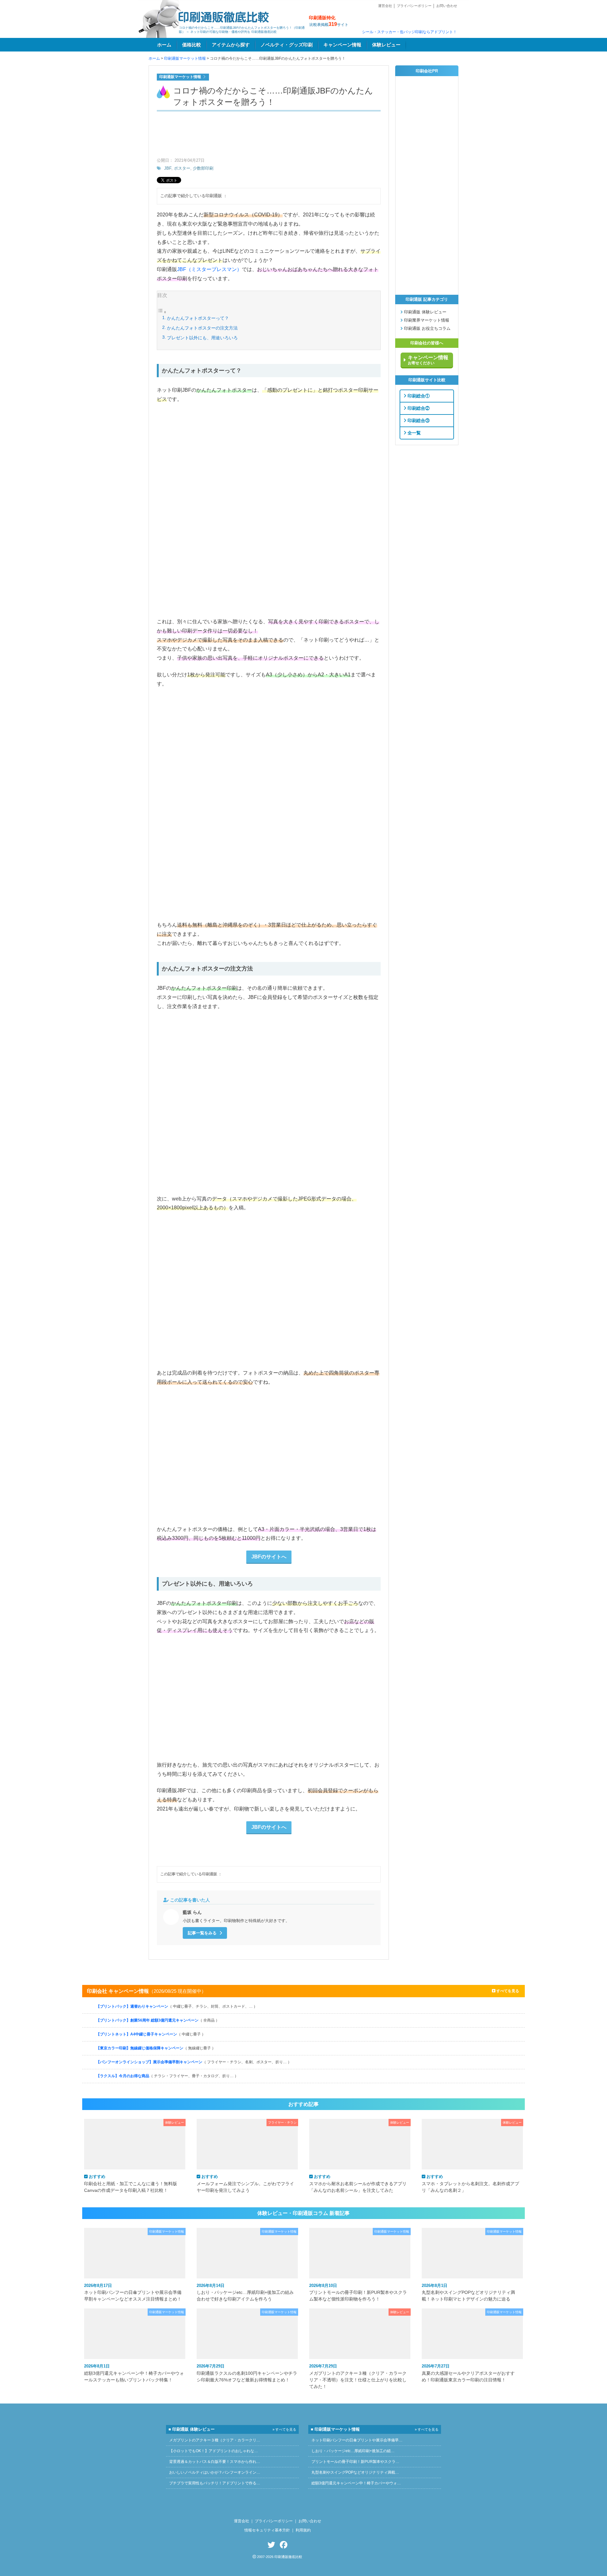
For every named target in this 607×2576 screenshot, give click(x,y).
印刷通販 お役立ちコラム (427, 329)
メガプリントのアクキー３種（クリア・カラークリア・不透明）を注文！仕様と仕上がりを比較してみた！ (358, 2376)
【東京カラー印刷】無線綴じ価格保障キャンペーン (156, 2048)
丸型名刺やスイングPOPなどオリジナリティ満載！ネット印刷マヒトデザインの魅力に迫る (468, 2292)
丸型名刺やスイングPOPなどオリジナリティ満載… (355, 2472)
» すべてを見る (284, 2429)
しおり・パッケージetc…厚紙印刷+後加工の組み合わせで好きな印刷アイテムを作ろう (245, 2292)
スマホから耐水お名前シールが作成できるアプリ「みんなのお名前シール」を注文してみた (358, 2183)
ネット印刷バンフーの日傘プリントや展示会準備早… (357, 2440)
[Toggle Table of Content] (162, 312)
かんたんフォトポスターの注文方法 (202, 328)
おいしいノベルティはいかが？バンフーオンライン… (215, 2472)
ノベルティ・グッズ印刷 (287, 45)
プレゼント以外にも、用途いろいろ (202, 338)
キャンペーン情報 (342, 45)
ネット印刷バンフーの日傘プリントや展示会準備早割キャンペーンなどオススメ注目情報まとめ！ (133, 2292)
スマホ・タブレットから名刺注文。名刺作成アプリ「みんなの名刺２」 (470, 2183)
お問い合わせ (447, 6)
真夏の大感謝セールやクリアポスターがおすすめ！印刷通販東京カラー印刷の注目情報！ (468, 2373)
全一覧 (414, 432)
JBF (168, 168)
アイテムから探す (231, 45)
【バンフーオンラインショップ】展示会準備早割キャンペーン (194, 2062)
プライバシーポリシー (414, 6)
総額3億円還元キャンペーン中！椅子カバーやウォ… (356, 2483)
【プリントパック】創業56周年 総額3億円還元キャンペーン (158, 2020)
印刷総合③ (418, 420)
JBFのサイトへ (269, 1557)
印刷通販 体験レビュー (425, 312)
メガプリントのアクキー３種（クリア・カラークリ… (215, 2440)
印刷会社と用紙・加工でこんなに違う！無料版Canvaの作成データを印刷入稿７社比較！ (131, 2183)
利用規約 (303, 2530)
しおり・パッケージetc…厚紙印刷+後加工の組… (353, 2451)
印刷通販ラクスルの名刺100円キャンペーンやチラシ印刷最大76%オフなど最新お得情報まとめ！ (247, 2373)
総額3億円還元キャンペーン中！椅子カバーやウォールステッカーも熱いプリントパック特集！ (134, 2373)
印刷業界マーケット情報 (426, 320)
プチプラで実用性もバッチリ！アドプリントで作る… (215, 2483)
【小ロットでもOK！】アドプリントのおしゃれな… (214, 2451)
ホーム (164, 45)
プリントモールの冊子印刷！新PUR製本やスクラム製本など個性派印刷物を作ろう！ (358, 2292)
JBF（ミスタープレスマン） (209, 269)
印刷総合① (418, 396)
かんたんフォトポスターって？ (198, 318)
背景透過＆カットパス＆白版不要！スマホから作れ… (215, 2462)
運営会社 (385, 6)
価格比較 (192, 45)
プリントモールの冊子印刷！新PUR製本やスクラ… (355, 2462)
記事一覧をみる (203, 1933)
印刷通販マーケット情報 (185, 58)
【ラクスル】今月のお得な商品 (167, 2076)
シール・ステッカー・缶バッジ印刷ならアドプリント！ (409, 32)
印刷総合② (418, 408)
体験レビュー (386, 45)
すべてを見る (507, 1991)
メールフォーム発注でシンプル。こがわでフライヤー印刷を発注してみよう (245, 2183)
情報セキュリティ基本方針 (267, 2530)
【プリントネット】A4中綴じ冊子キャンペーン (151, 2034)
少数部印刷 (203, 168)
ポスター (182, 168)
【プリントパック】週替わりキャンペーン (177, 2006)
